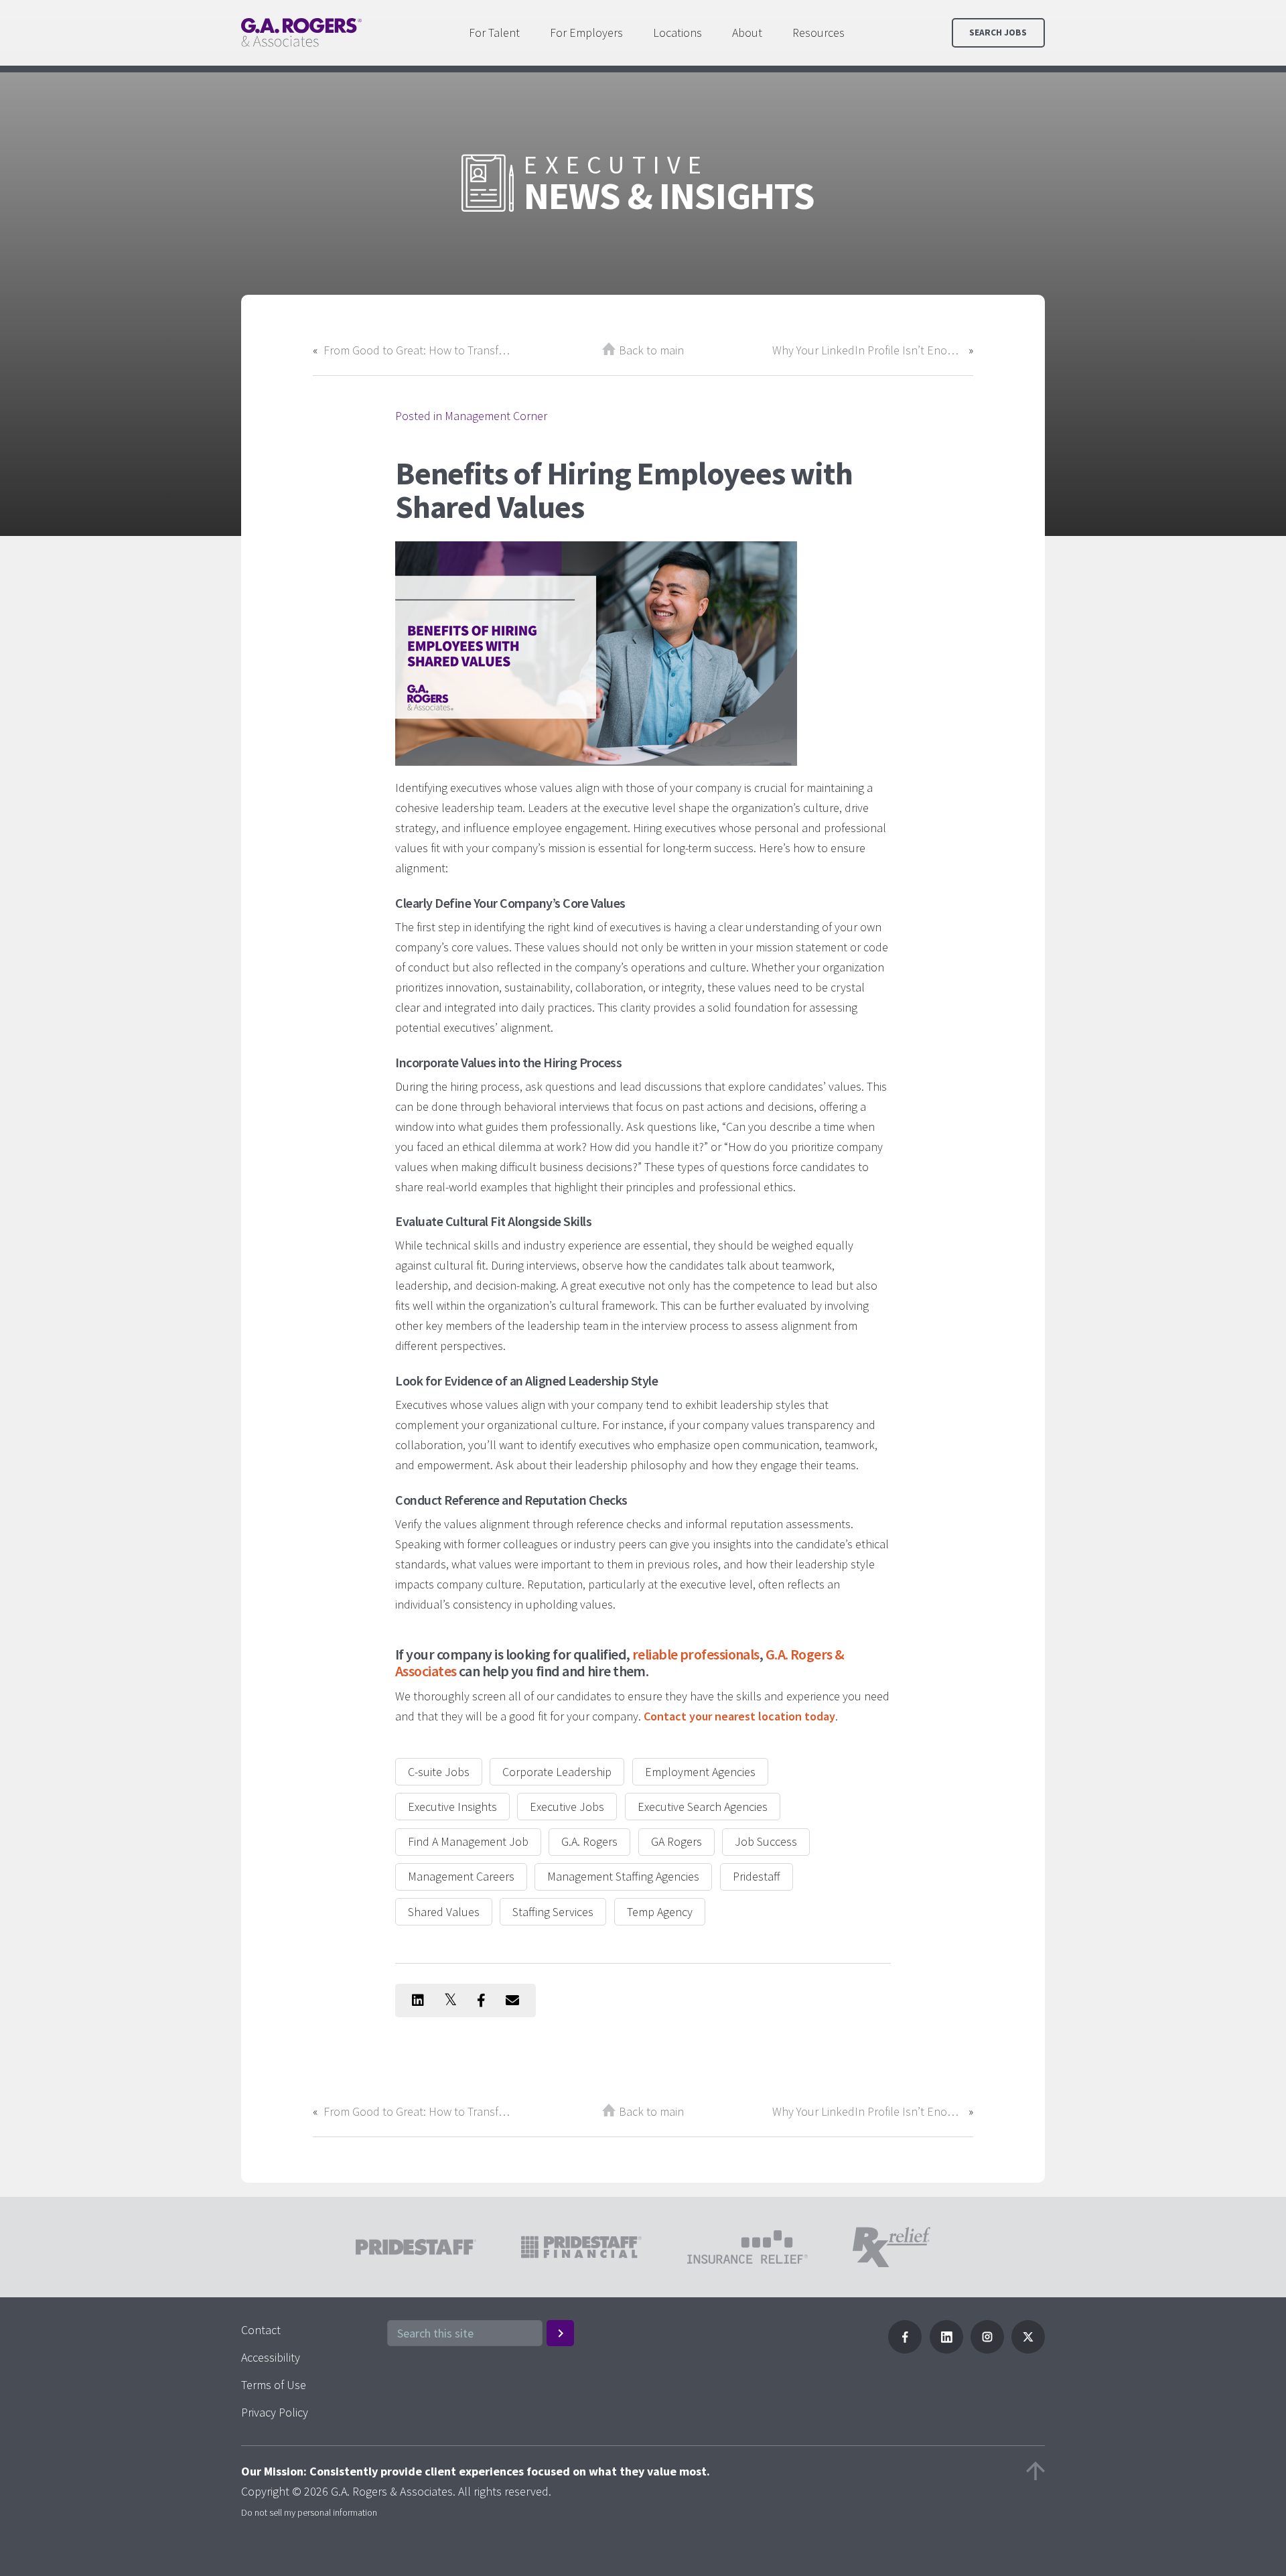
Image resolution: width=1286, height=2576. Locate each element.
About (747, 32)
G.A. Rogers (589, 1841)
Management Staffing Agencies (623, 1876)
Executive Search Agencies (703, 1807)
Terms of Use (274, 2385)
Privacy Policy (275, 2412)
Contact (261, 2330)
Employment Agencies (700, 1772)
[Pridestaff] (301, 32)
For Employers (586, 32)
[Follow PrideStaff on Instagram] (987, 2349)
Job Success (766, 1841)
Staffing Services (553, 1912)
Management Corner (496, 416)
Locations (677, 32)
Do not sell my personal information (309, 2512)
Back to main (651, 350)
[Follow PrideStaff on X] (1028, 2349)
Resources (818, 32)
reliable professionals (696, 1654)
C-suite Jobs (439, 1772)
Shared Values (444, 1912)
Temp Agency (660, 1912)
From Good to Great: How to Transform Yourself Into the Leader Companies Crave (419, 350)
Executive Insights (452, 1807)
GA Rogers (676, 1841)
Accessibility (271, 2357)
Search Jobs (998, 32)
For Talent (494, 32)
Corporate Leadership (557, 1772)
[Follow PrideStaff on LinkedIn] (946, 2349)
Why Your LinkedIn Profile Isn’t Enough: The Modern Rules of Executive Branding (867, 350)
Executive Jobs (567, 1807)
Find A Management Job (468, 1841)
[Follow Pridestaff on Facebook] (905, 2349)
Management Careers (461, 1876)
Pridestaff (757, 1876)
